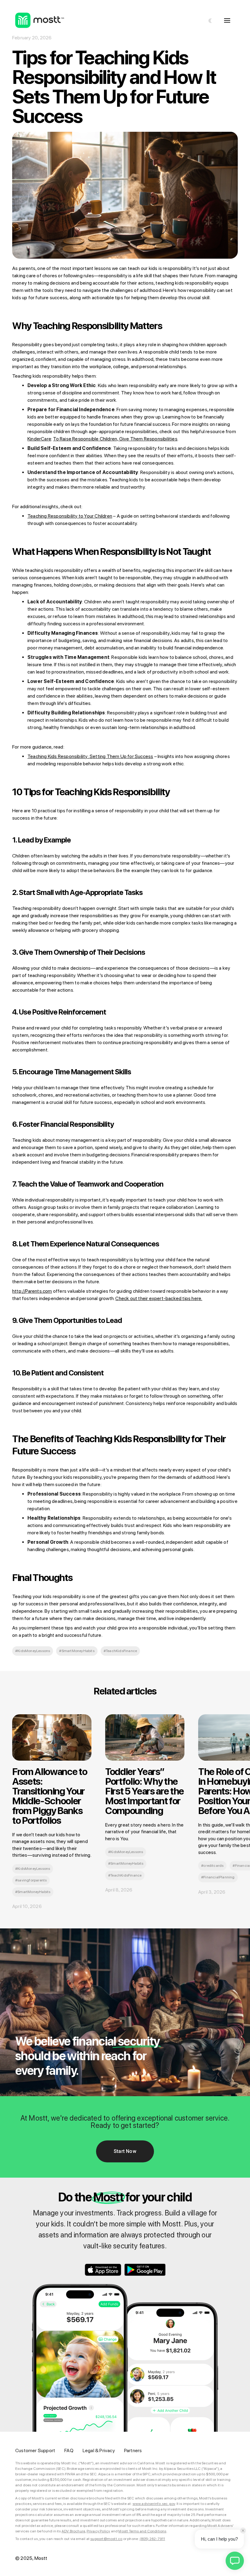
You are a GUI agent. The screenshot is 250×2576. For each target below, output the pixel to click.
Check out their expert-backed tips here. (159, 1298)
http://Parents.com (32, 1291)
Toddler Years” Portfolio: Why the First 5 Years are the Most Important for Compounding (145, 1791)
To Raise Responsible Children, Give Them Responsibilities (115, 439)
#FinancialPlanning (218, 1877)
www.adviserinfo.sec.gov (154, 2504)
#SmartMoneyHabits (77, 1651)
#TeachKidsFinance (120, 1651)
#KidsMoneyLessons (33, 1651)
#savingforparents (31, 1880)
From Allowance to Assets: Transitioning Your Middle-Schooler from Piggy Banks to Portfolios (50, 1796)
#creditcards (212, 1866)
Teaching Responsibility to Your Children (70, 516)
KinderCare (39, 439)
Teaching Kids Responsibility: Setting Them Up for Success (90, 756)
